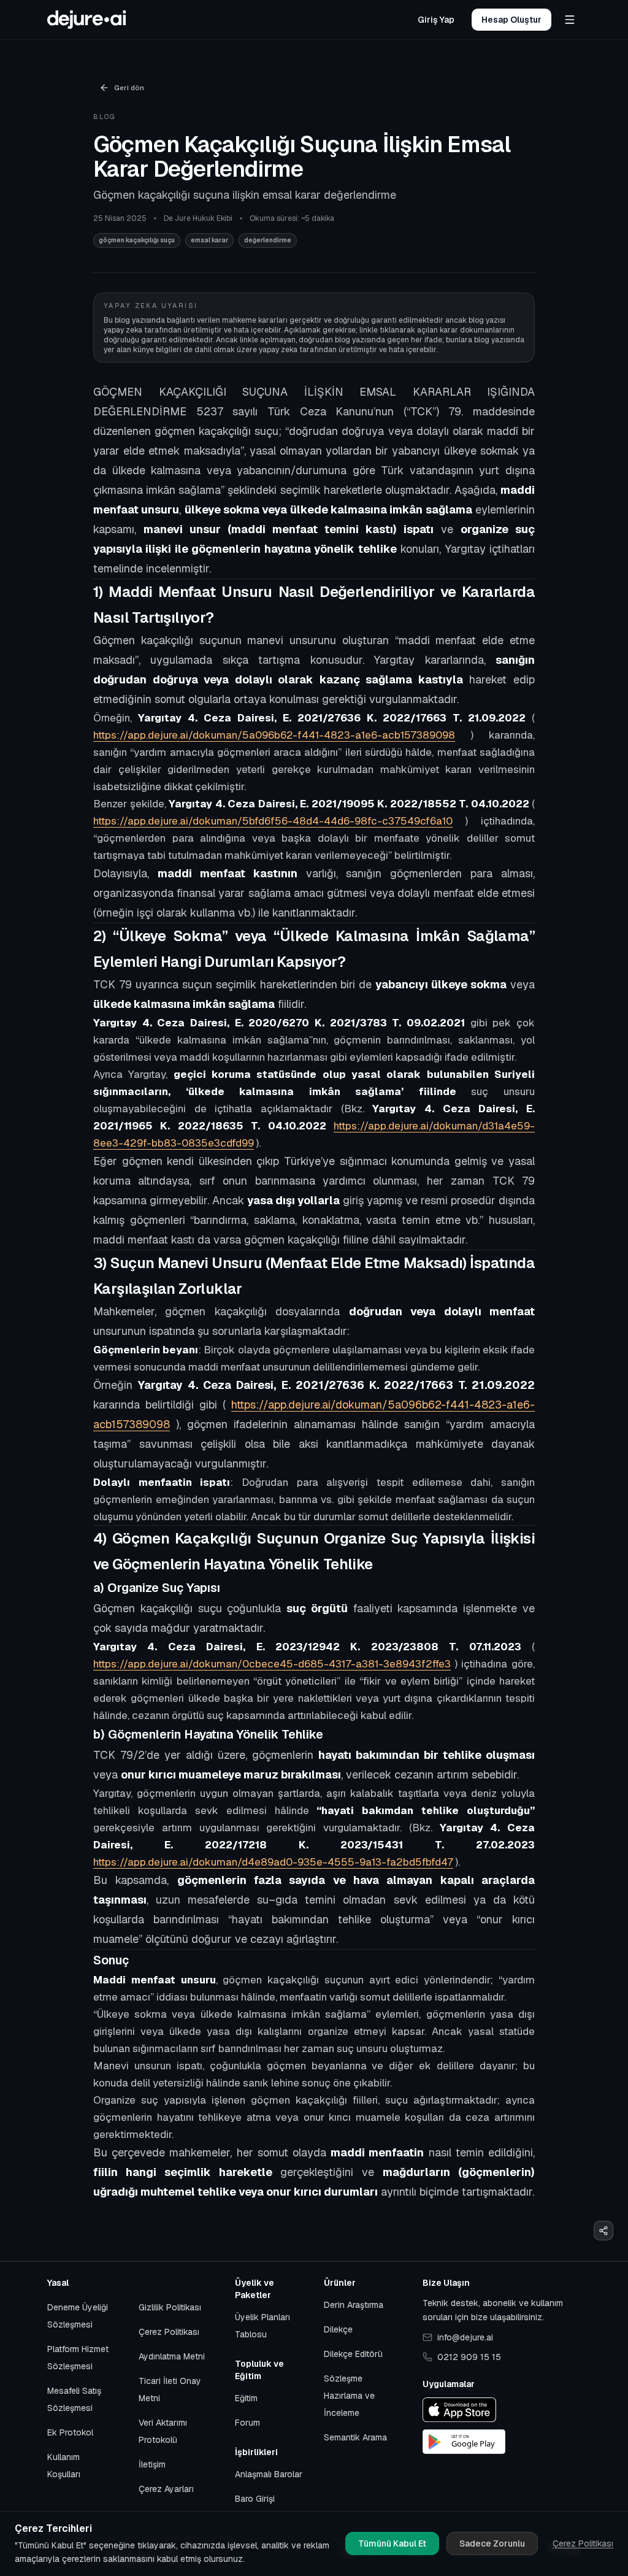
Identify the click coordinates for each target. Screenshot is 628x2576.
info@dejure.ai (465, 2337)
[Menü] (570, 20)
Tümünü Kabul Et (392, 2543)
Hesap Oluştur (511, 20)
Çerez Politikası (583, 2543)
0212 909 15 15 (469, 2357)
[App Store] (459, 2410)
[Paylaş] (603, 2231)
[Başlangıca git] (86, 20)
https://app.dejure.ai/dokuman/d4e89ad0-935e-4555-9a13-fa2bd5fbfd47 (273, 1862)
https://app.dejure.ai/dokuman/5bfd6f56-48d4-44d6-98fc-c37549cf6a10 (273, 821)
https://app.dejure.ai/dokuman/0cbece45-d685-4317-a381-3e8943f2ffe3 (272, 1664)
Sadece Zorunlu (492, 2543)
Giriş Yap (436, 20)
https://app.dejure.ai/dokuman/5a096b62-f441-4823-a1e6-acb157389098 (274, 735)
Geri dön (129, 87)
